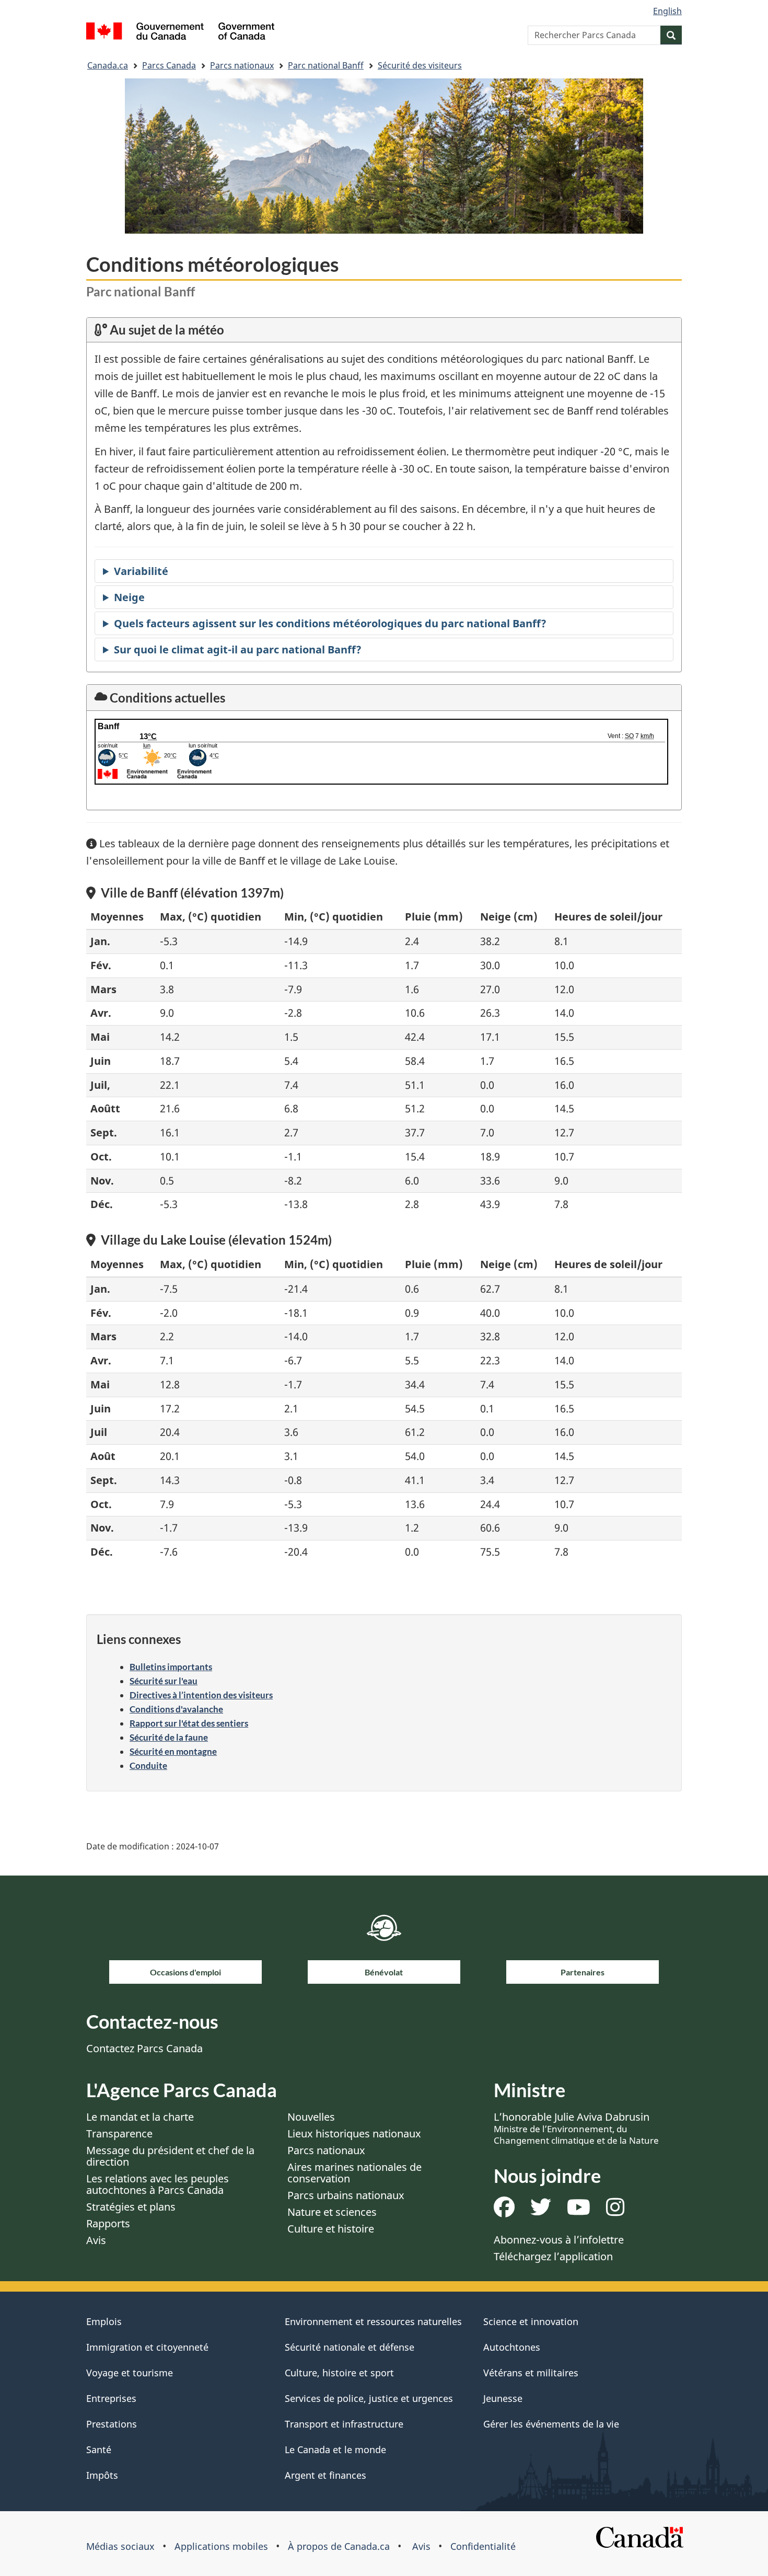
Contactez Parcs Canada (144, 2048)
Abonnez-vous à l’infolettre (559, 2240)
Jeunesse (503, 2398)
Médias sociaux (120, 2546)
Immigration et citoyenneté (147, 2347)
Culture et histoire (331, 2229)
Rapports (108, 2223)
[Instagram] (615, 2211)
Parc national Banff (326, 65)
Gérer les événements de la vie (551, 2424)
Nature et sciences (332, 2212)
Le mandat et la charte (140, 2117)
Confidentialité (483, 2546)
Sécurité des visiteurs (420, 65)
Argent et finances (325, 2475)
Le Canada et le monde (335, 2449)
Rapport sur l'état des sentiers (189, 1723)
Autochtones (512, 2347)
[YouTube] (579, 2211)
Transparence (119, 2134)
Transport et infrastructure (344, 2424)
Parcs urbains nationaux (346, 2195)
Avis (96, 2240)
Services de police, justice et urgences (369, 2398)
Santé (99, 2449)
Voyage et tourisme (130, 2373)
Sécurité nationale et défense (350, 2347)
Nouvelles (311, 2117)
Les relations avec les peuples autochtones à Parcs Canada (158, 2184)
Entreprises (111, 2398)
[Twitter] (541, 2211)
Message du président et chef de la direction (170, 2156)
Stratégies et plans (131, 2207)
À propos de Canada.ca (339, 2546)
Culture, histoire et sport (339, 2373)
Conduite (148, 1766)
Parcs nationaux (242, 65)
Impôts (102, 2475)
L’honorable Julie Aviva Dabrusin (576, 2128)
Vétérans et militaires (531, 2373)
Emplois (104, 2321)
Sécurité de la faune (169, 1737)
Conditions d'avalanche (176, 1709)
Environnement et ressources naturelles (373, 2321)
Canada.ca (108, 65)
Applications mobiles (221, 2546)
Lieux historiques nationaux (354, 2134)
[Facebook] (504, 2211)
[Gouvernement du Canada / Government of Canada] (180, 33)
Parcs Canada (169, 65)
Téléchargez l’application (553, 2256)
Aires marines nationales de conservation (354, 2173)
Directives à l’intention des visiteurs (201, 1695)
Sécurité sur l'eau (164, 1681)
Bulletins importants (171, 1667)
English (667, 11)
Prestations (112, 2424)
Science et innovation (531, 2321)
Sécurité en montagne (173, 1751)
